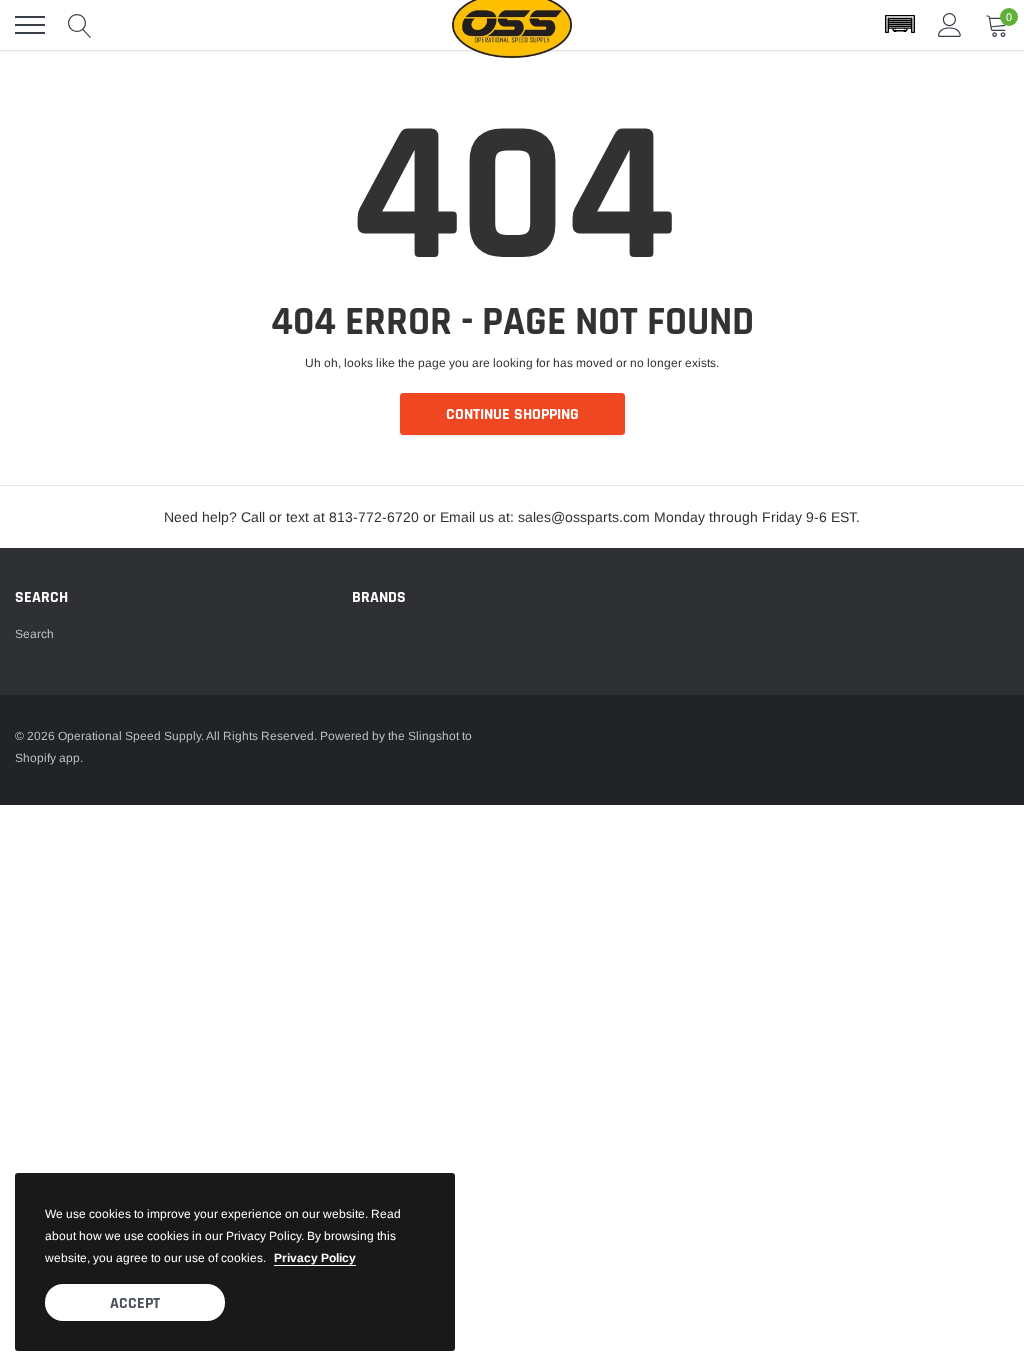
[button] (900, 25)
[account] (950, 25)
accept (135, 1303)
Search (34, 634)
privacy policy (315, 1258)
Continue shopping (512, 414)
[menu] (30, 25)
